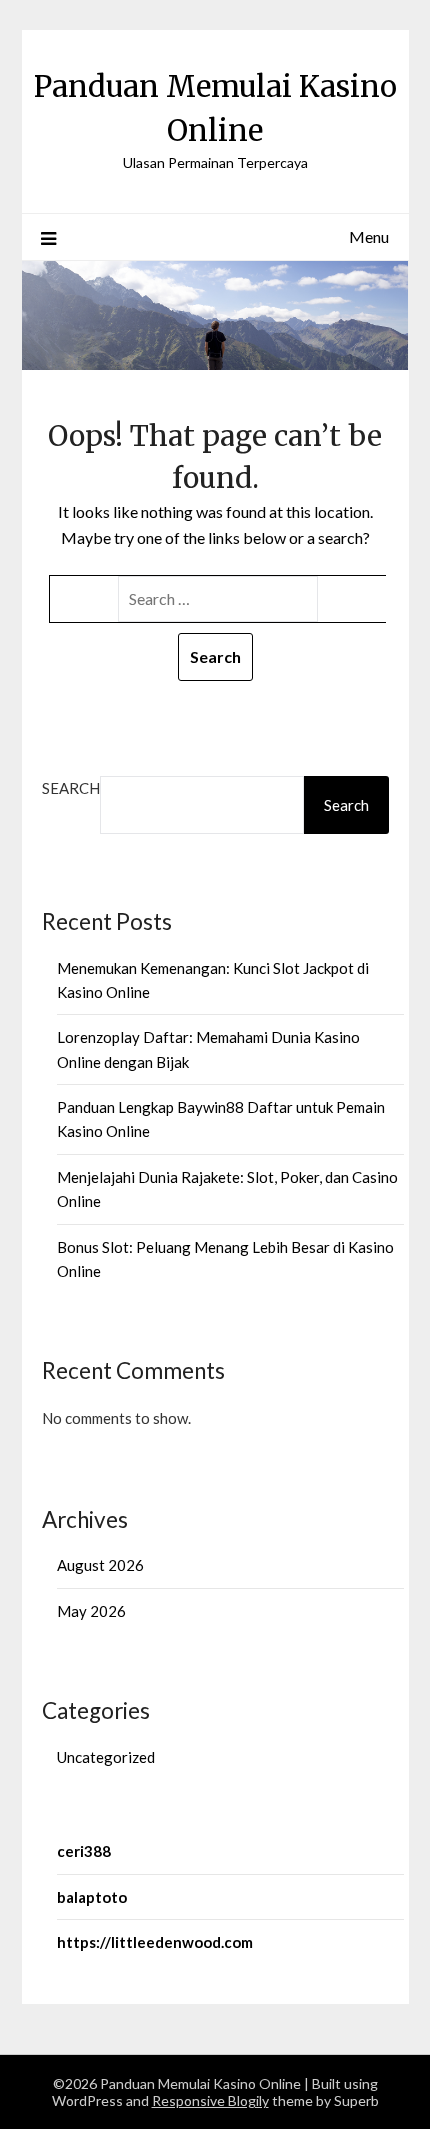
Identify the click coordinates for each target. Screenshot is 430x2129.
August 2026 (100, 1565)
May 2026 (91, 1611)
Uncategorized (106, 1757)
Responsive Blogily (210, 2100)
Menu (369, 236)
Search (71, 788)
